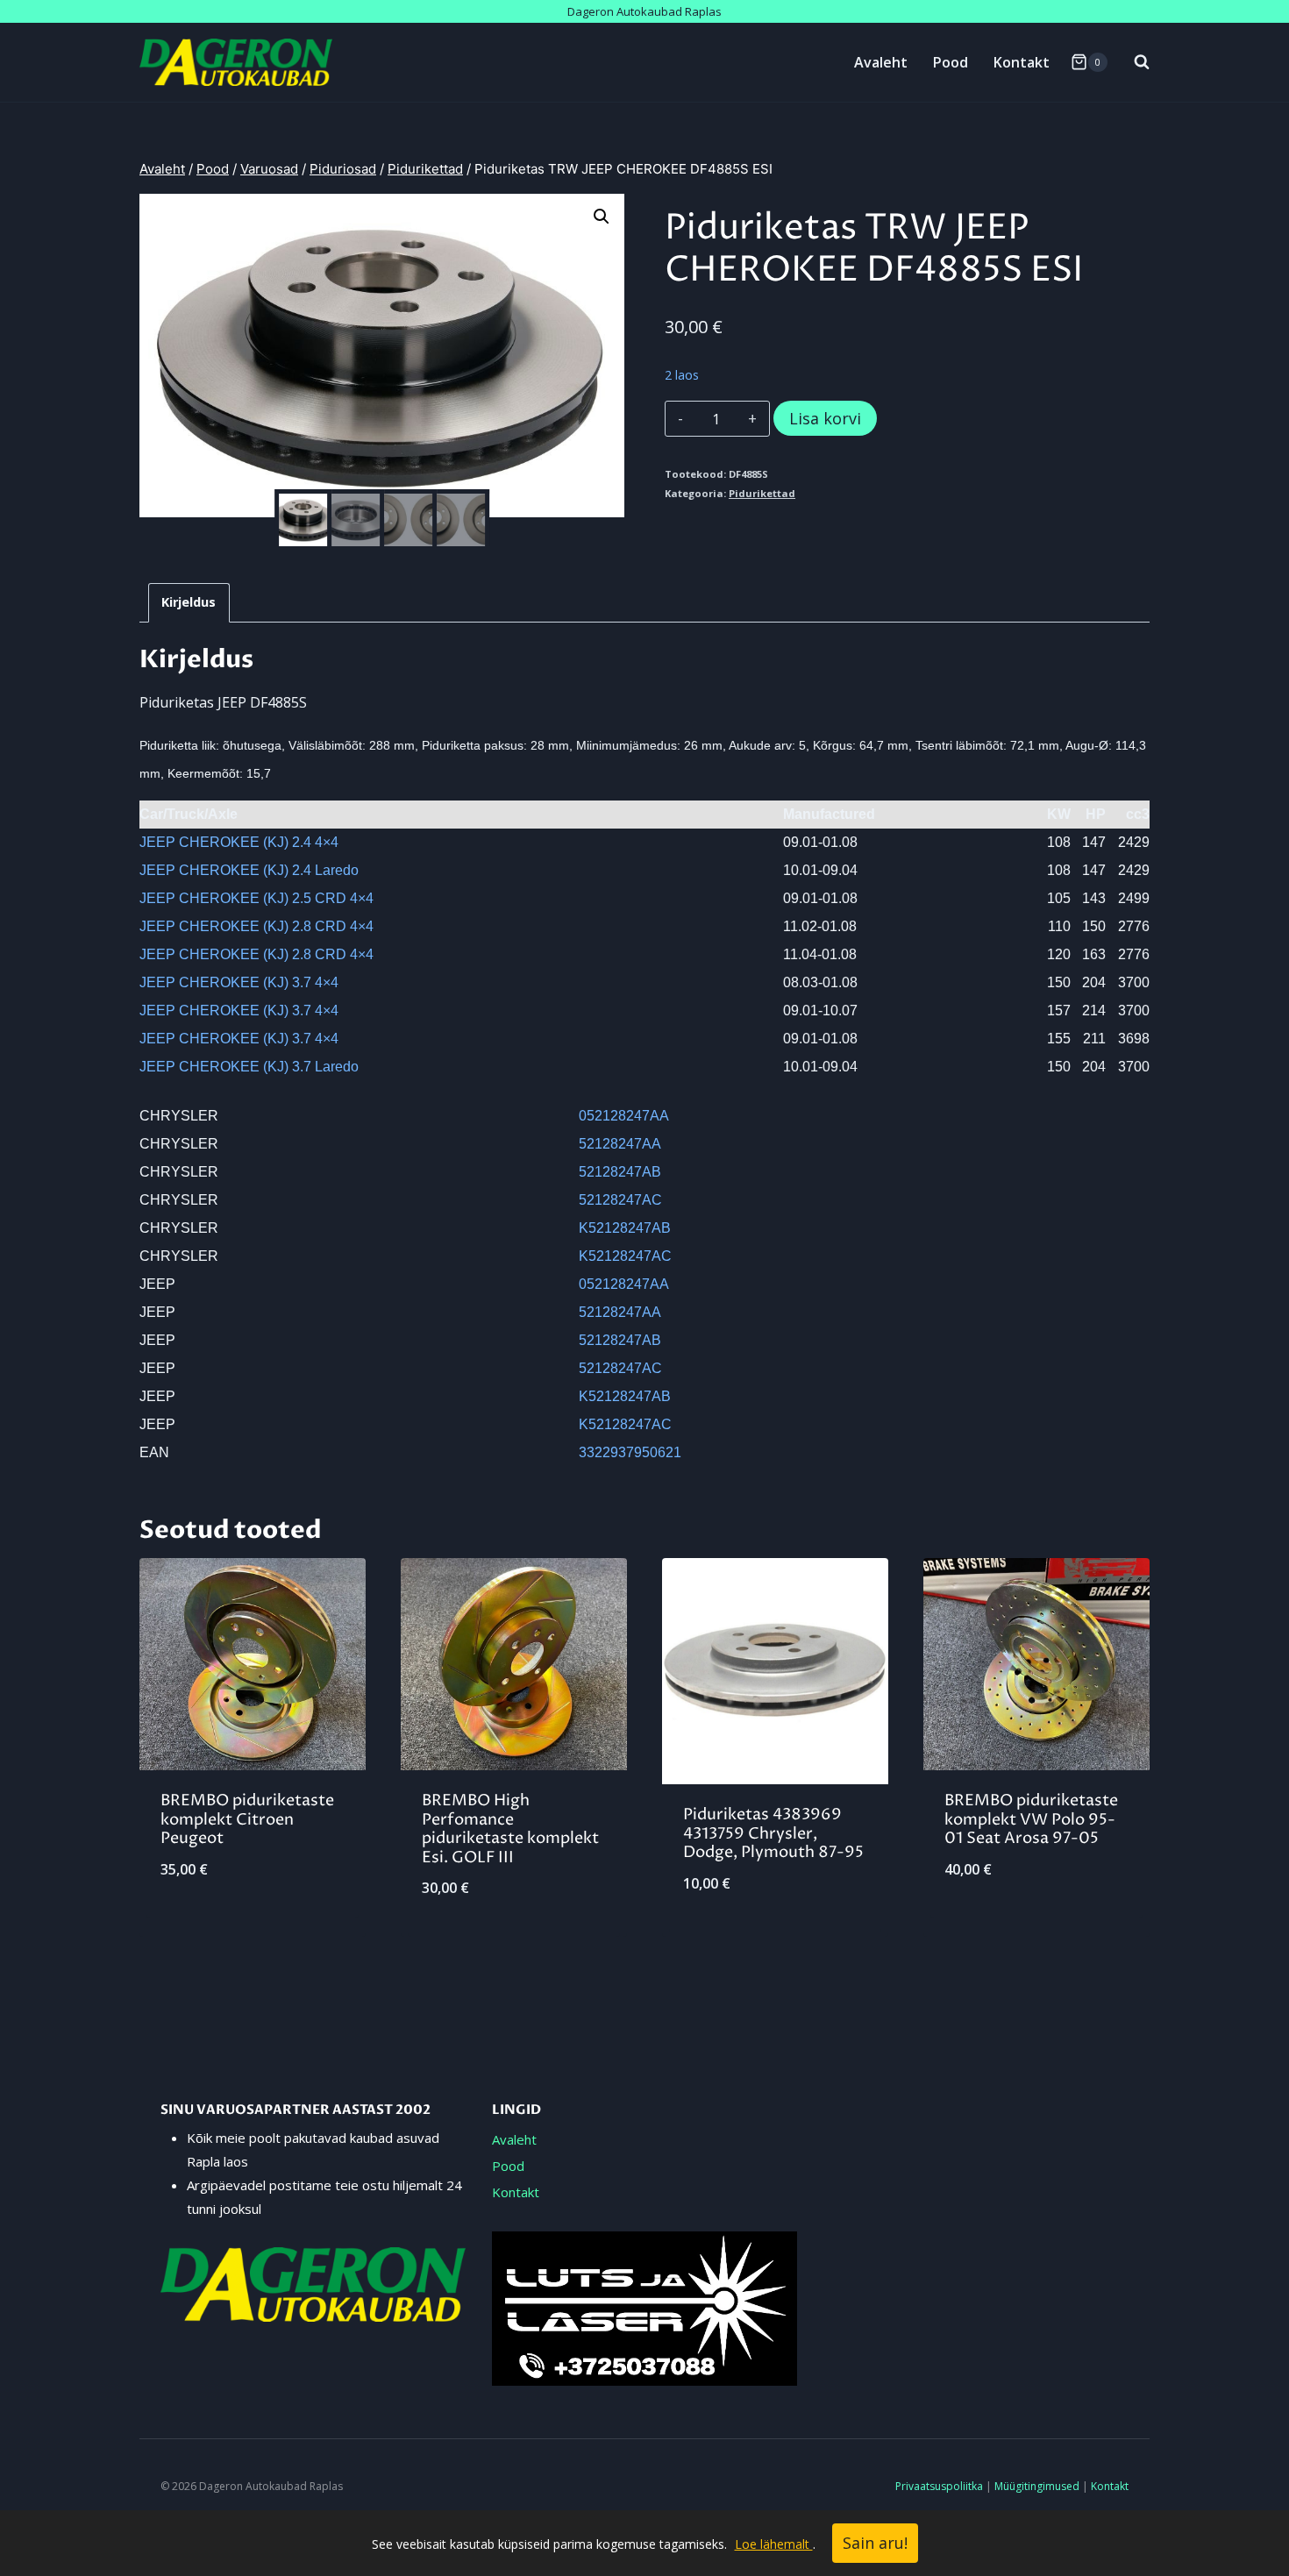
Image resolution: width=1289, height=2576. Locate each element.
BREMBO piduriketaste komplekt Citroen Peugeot (247, 1819)
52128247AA (620, 1144)
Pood (951, 62)
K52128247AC (625, 1256)
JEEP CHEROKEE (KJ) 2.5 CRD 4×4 (256, 898)
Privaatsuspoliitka (939, 2486)
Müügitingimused (1037, 2486)
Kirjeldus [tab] (189, 602)
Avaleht (881, 62)
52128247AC (620, 1200)
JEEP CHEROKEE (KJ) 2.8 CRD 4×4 (256, 926)
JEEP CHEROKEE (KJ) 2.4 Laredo (249, 870)
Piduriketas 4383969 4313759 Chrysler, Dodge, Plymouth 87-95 (773, 1833)
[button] (602, 217)
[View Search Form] (1133, 62)
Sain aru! (875, 2543)
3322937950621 (630, 1452)
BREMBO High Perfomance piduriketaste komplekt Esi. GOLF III (510, 1829)
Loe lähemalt (774, 2544)
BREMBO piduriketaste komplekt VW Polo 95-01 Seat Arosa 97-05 (1031, 1819)
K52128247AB (625, 1228)
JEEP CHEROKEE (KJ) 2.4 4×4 (239, 842)
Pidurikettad (762, 493)
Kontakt (1022, 62)
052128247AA (624, 1116)
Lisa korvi (825, 418)
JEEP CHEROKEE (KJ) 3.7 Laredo (249, 1067)
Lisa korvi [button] (253, 1927)
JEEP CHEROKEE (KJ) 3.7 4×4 (239, 982)
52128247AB (620, 1172)
